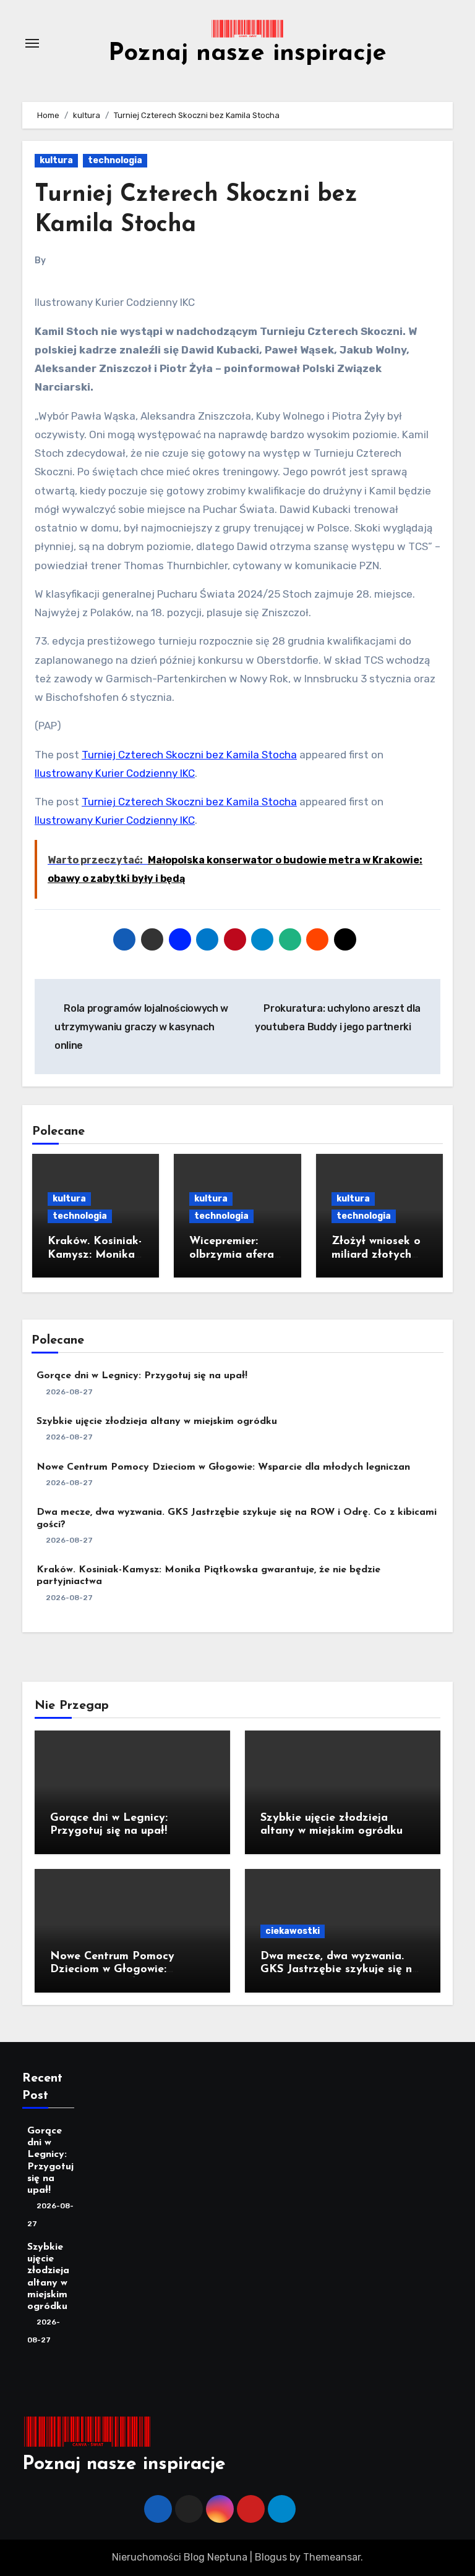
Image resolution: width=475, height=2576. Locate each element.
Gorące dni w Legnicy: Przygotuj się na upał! (142, 1376)
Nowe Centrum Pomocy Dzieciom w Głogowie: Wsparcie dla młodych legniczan (223, 1467)
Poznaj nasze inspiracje (247, 54)
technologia (115, 160)
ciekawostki (293, 1931)
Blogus (271, 2557)
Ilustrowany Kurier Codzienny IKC (115, 773)
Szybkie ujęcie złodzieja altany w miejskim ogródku (157, 1421)
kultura (56, 160)
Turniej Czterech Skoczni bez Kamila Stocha (189, 755)
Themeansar (332, 2557)
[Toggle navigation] (32, 43)
